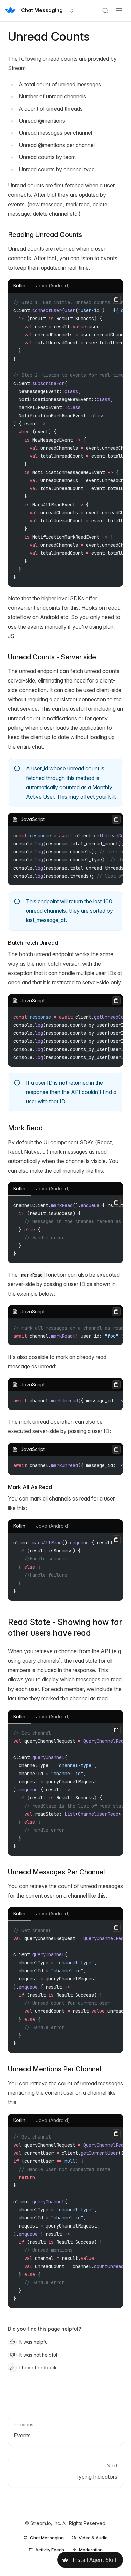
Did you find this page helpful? (45, 2329)
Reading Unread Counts (45, 235)
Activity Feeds (50, 2550)
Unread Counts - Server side (52, 657)
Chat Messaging (47, 2538)
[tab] (19, 286)
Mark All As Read (30, 1487)
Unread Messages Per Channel (57, 1872)
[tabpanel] (65, 440)
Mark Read (25, 1128)
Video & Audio (93, 2538)
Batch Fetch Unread (33, 943)
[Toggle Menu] (119, 11)
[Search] (105, 11)
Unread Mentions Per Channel (55, 2069)
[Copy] (116, 299)
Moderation (91, 2550)
